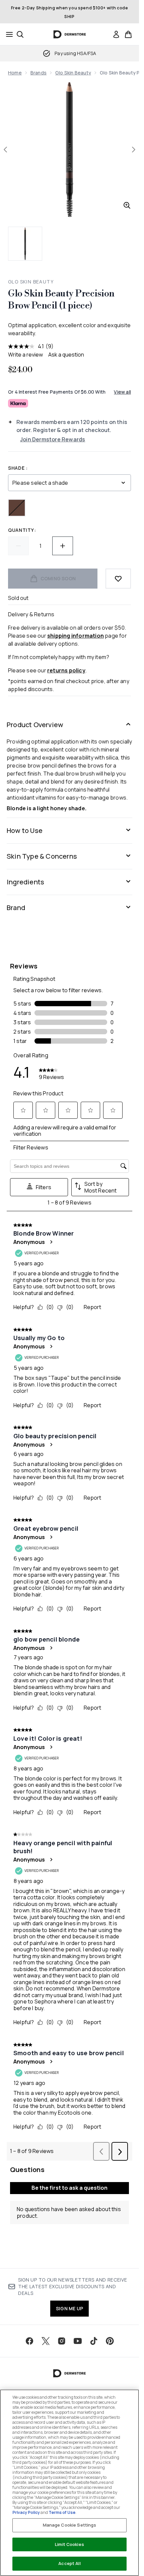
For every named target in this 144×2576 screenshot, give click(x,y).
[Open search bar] (20, 34)
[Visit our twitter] (46, 2341)
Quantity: (22, 530)
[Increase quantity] (63, 546)
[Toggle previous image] (5, 150)
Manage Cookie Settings (70, 2525)
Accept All (69, 2563)
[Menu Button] (7, 34)
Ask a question (66, 355)
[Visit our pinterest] (110, 2341)
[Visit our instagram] (62, 2341)
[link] (116, 34)
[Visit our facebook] (29, 2341)
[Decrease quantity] (18, 546)
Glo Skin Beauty (73, 73)
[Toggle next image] (134, 150)
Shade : (18, 468)
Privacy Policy (26, 2512)
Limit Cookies (69, 2544)
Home (15, 73)
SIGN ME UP (69, 2308)
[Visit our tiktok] (94, 2341)
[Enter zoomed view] (127, 205)
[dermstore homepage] (69, 34)
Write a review (25, 355)
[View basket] (128, 34)
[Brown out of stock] (17, 508)
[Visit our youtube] (78, 2341)
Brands (39, 73)
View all (122, 392)
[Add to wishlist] (118, 579)
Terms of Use (62, 2512)
